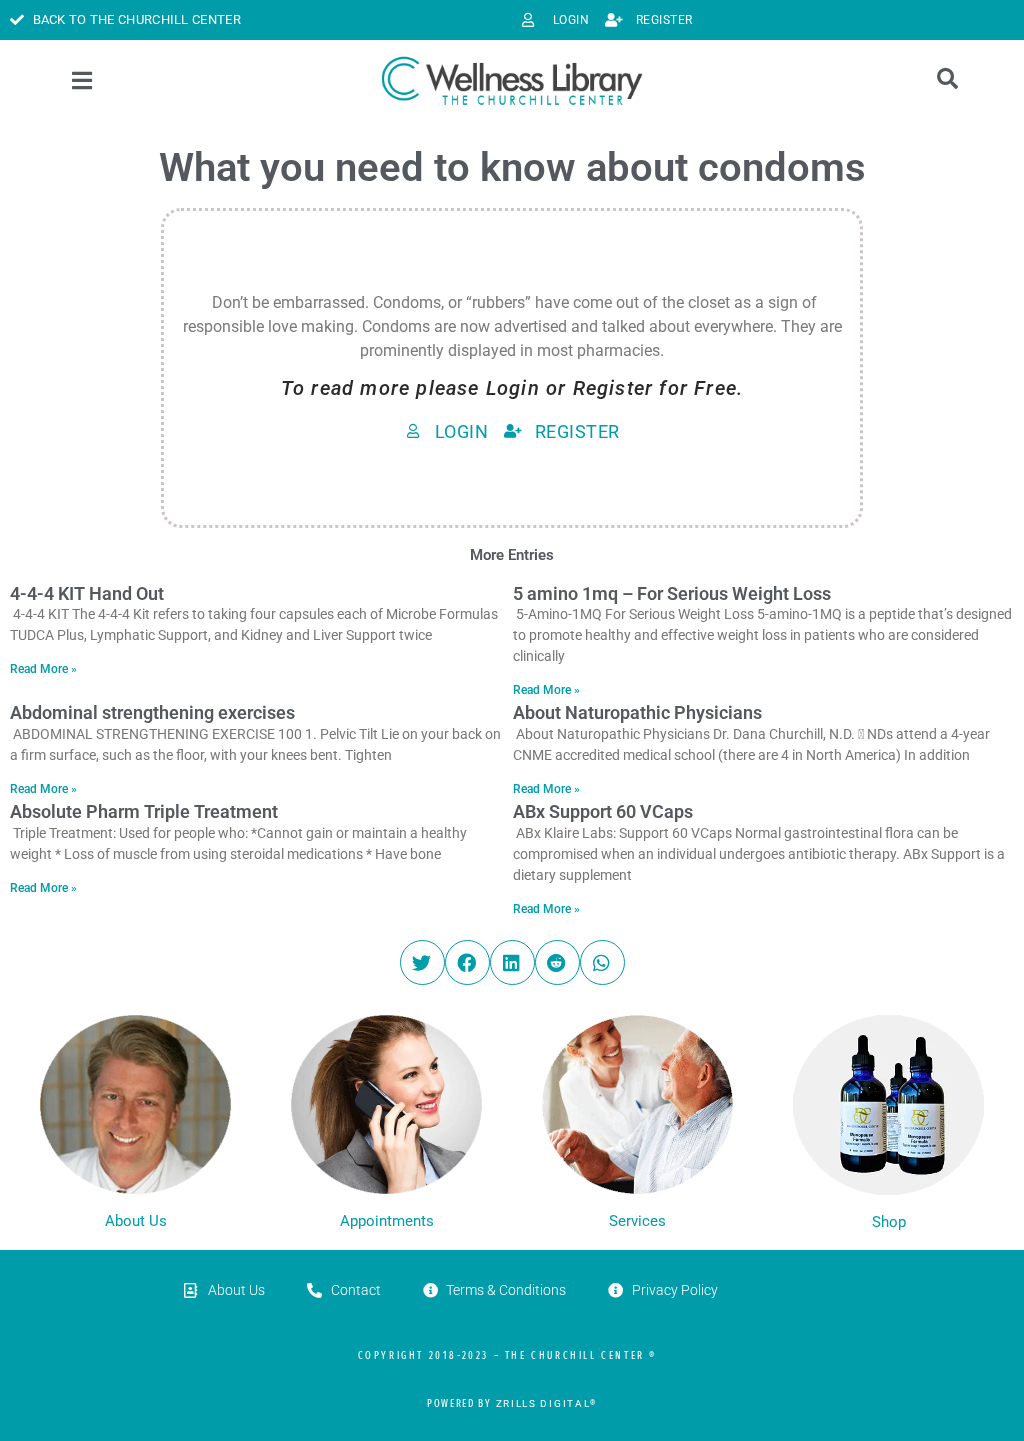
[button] (422, 962)
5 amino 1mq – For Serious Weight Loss (672, 593)
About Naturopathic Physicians (637, 712)
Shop (889, 1222)
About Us (136, 1221)
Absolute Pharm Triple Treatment (144, 811)
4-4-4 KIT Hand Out (87, 593)
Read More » (43, 669)
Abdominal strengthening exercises (152, 712)
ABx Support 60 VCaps (603, 811)
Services (637, 1221)
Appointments (387, 1221)
